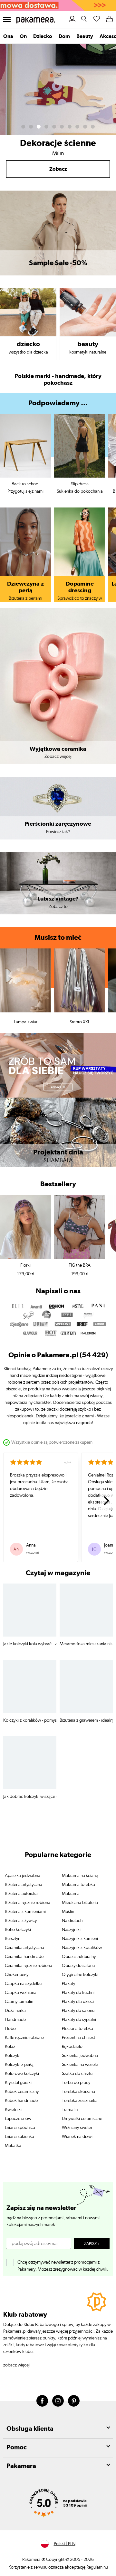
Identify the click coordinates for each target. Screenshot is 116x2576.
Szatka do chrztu (77, 2074)
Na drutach (72, 1921)
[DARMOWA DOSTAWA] (58, 5)
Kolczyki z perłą (19, 2065)
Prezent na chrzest (78, 2038)
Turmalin (70, 2110)
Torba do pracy (76, 2083)
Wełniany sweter (77, 2128)
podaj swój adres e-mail (35, 2244)
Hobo (10, 2029)
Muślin (68, 1912)
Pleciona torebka (77, 2029)
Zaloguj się (72, 19)
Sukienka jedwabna (80, 2056)
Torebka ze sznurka (80, 2101)
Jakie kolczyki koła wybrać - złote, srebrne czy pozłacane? (30, 1644)
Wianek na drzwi (77, 2137)
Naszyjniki (71, 1930)
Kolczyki (13, 2056)
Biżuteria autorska (21, 1894)
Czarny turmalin (19, 2002)
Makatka (13, 2146)
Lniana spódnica (20, 2128)
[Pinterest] (74, 2401)
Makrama (71, 1894)
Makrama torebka (78, 1885)
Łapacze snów (18, 2119)
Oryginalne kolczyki (80, 1975)
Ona (8, 36)
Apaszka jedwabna (23, 1876)
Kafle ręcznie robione (24, 2038)
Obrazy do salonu (78, 1966)
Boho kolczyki (18, 1930)
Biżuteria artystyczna (24, 1885)
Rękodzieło (72, 2047)
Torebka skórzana (78, 2092)
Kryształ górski (18, 2083)
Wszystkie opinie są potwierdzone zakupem (52, 1442)
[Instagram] (58, 2401)
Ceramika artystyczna (24, 1948)
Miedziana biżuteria (80, 1903)
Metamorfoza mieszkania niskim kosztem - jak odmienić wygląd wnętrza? (86, 1644)
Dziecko (43, 36)
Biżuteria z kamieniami (25, 1912)
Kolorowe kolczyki (22, 2074)
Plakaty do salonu (78, 2011)
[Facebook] (42, 2401)
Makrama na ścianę (80, 1876)
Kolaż (10, 2047)
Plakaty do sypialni (79, 2020)
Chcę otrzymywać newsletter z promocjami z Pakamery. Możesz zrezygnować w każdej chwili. (63, 2264)
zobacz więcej (16, 2365)
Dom (64, 36)
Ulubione (97, 18)
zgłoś (68, 1462)
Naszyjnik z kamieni (80, 1939)
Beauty (85, 36)
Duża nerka (15, 2011)
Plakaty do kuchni (78, 1993)
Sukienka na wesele (80, 2065)
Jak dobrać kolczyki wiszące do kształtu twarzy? (30, 1797)
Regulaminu (97, 2567)
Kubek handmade (21, 2101)
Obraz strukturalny (79, 1957)
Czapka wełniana (21, 1993)
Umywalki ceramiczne (82, 2119)
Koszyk (110, 18)
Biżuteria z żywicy (21, 1921)
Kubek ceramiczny (22, 2092)
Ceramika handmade (24, 1957)
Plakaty (68, 1984)
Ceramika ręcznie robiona (29, 1966)
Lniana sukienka (19, 2137)
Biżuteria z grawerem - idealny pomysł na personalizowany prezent (86, 1720)
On (23, 36)
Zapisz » (92, 2244)
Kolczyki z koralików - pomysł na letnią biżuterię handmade (30, 1720)
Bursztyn (13, 1939)
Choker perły (17, 1975)
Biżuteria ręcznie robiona (28, 1903)
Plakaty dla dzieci (78, 2002)
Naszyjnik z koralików (82, 1948)
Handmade (15, 2020)
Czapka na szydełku (23, 1984)
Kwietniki (13, 2110)
